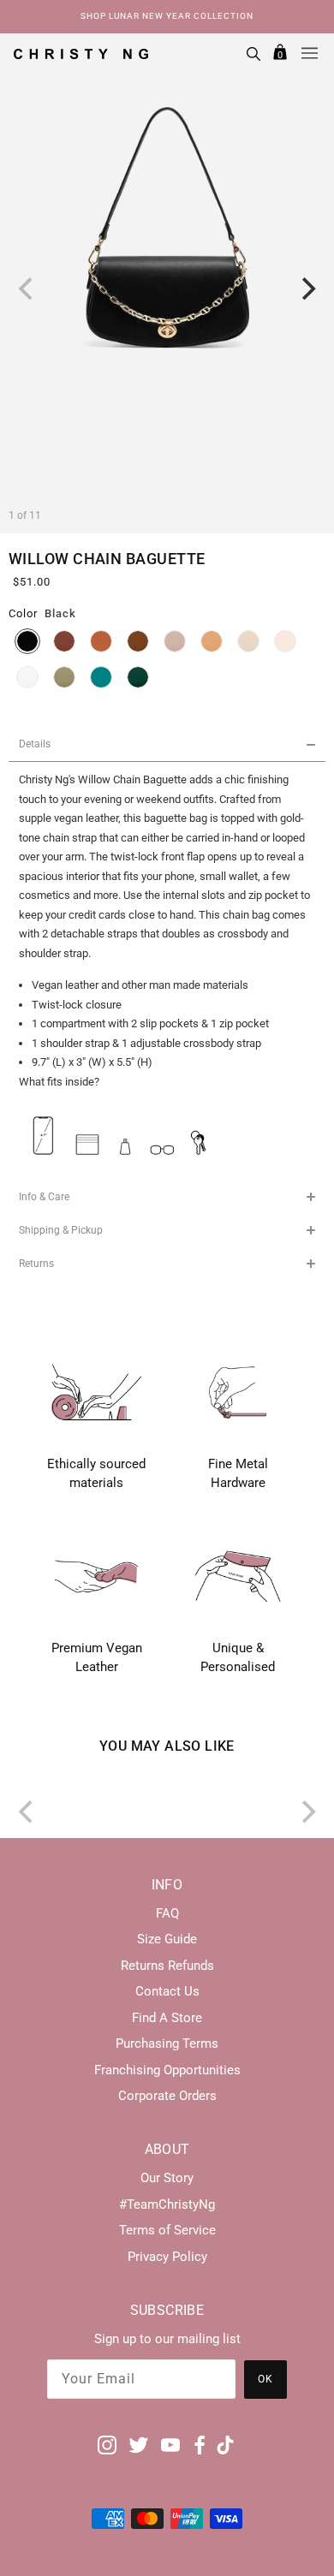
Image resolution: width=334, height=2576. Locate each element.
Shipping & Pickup (61, 1230)
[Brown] (138, 641)
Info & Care (44, 1197)
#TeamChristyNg (167, 2204)
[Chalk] (27, 677)
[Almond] (212, 641)
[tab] (167, 745)
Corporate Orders (167, 2096)
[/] (81, 53)
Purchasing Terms (167, 2044)
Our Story (167, 2178)
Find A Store (167, 2018)
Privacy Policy (167, 2257)
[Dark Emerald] (138, 677)
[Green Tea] (64, 677)
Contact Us (167, 1991)
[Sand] (175, 641)
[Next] (307, 289)
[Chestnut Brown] (64, 641)
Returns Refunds (167, 1966)
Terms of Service (167, 2230)
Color (23, 613)
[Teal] (101, 677)
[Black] (27, 641)
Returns (36, 1264)
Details (35, 744)
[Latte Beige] (248, 641)
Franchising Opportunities (167, 2070)
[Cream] (285, 641)
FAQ (167, 1913)
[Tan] (101, 641)
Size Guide (167, 1939)
